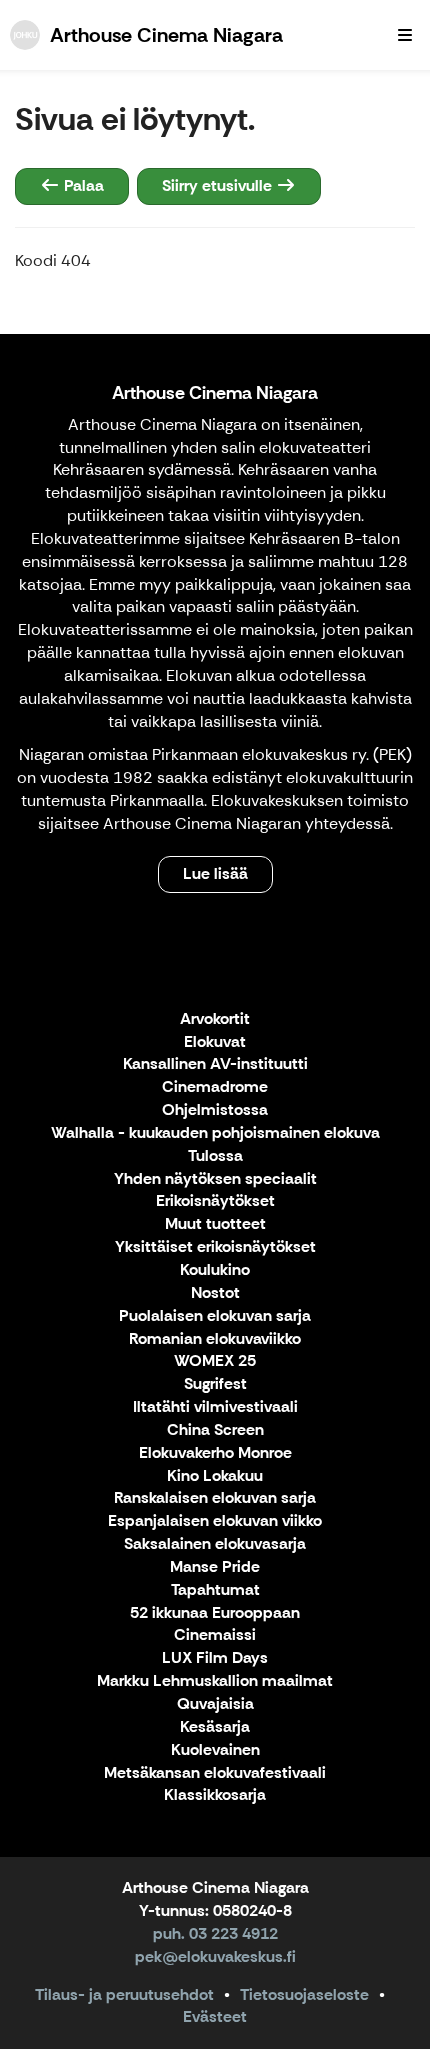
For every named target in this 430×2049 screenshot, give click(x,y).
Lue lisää (215, 873)
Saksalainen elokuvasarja (215, 1544)
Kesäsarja (215, 1727)
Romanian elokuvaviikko (215, 1339)
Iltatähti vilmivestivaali (215, 1407)
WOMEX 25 (215, 1361)
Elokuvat (215, 1042)
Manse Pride (215, 1567)
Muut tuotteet (215, 1224)
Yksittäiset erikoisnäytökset (215, 1247)
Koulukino (215, 1270)
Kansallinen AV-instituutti (215, 1064)
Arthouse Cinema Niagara (215, 393)
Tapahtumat (215, 1590)
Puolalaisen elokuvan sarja (215, 1316)
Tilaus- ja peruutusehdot (124, 1994)
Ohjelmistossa (215, 1110)
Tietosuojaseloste (304, 1994)
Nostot (215, 1293)
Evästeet (215, 2016)
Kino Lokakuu (215, 1476)
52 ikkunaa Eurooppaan (215, 1613)
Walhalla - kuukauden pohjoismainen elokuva (215, 1133)
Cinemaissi (215, 1635)
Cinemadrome (215, 1087)
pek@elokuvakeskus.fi (215, 1956)
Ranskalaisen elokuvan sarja (215, 1498)
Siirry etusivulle (219, 185)
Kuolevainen (215, 1750)
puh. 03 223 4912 (215, 1933)
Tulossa (215, 1156)
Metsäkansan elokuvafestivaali (215, 1773)
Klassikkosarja (215, 1795)
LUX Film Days (215, 1658)
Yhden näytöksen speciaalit (215, 1179)
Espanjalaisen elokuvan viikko (215, 1521)
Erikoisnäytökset (215, 1201)
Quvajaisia (215, 1704)
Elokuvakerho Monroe (215, 1453)
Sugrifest (215, 1384)
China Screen (215, 1430)
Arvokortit (215, 1019)
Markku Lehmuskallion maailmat (215, 1681)
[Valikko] (405, 35)
